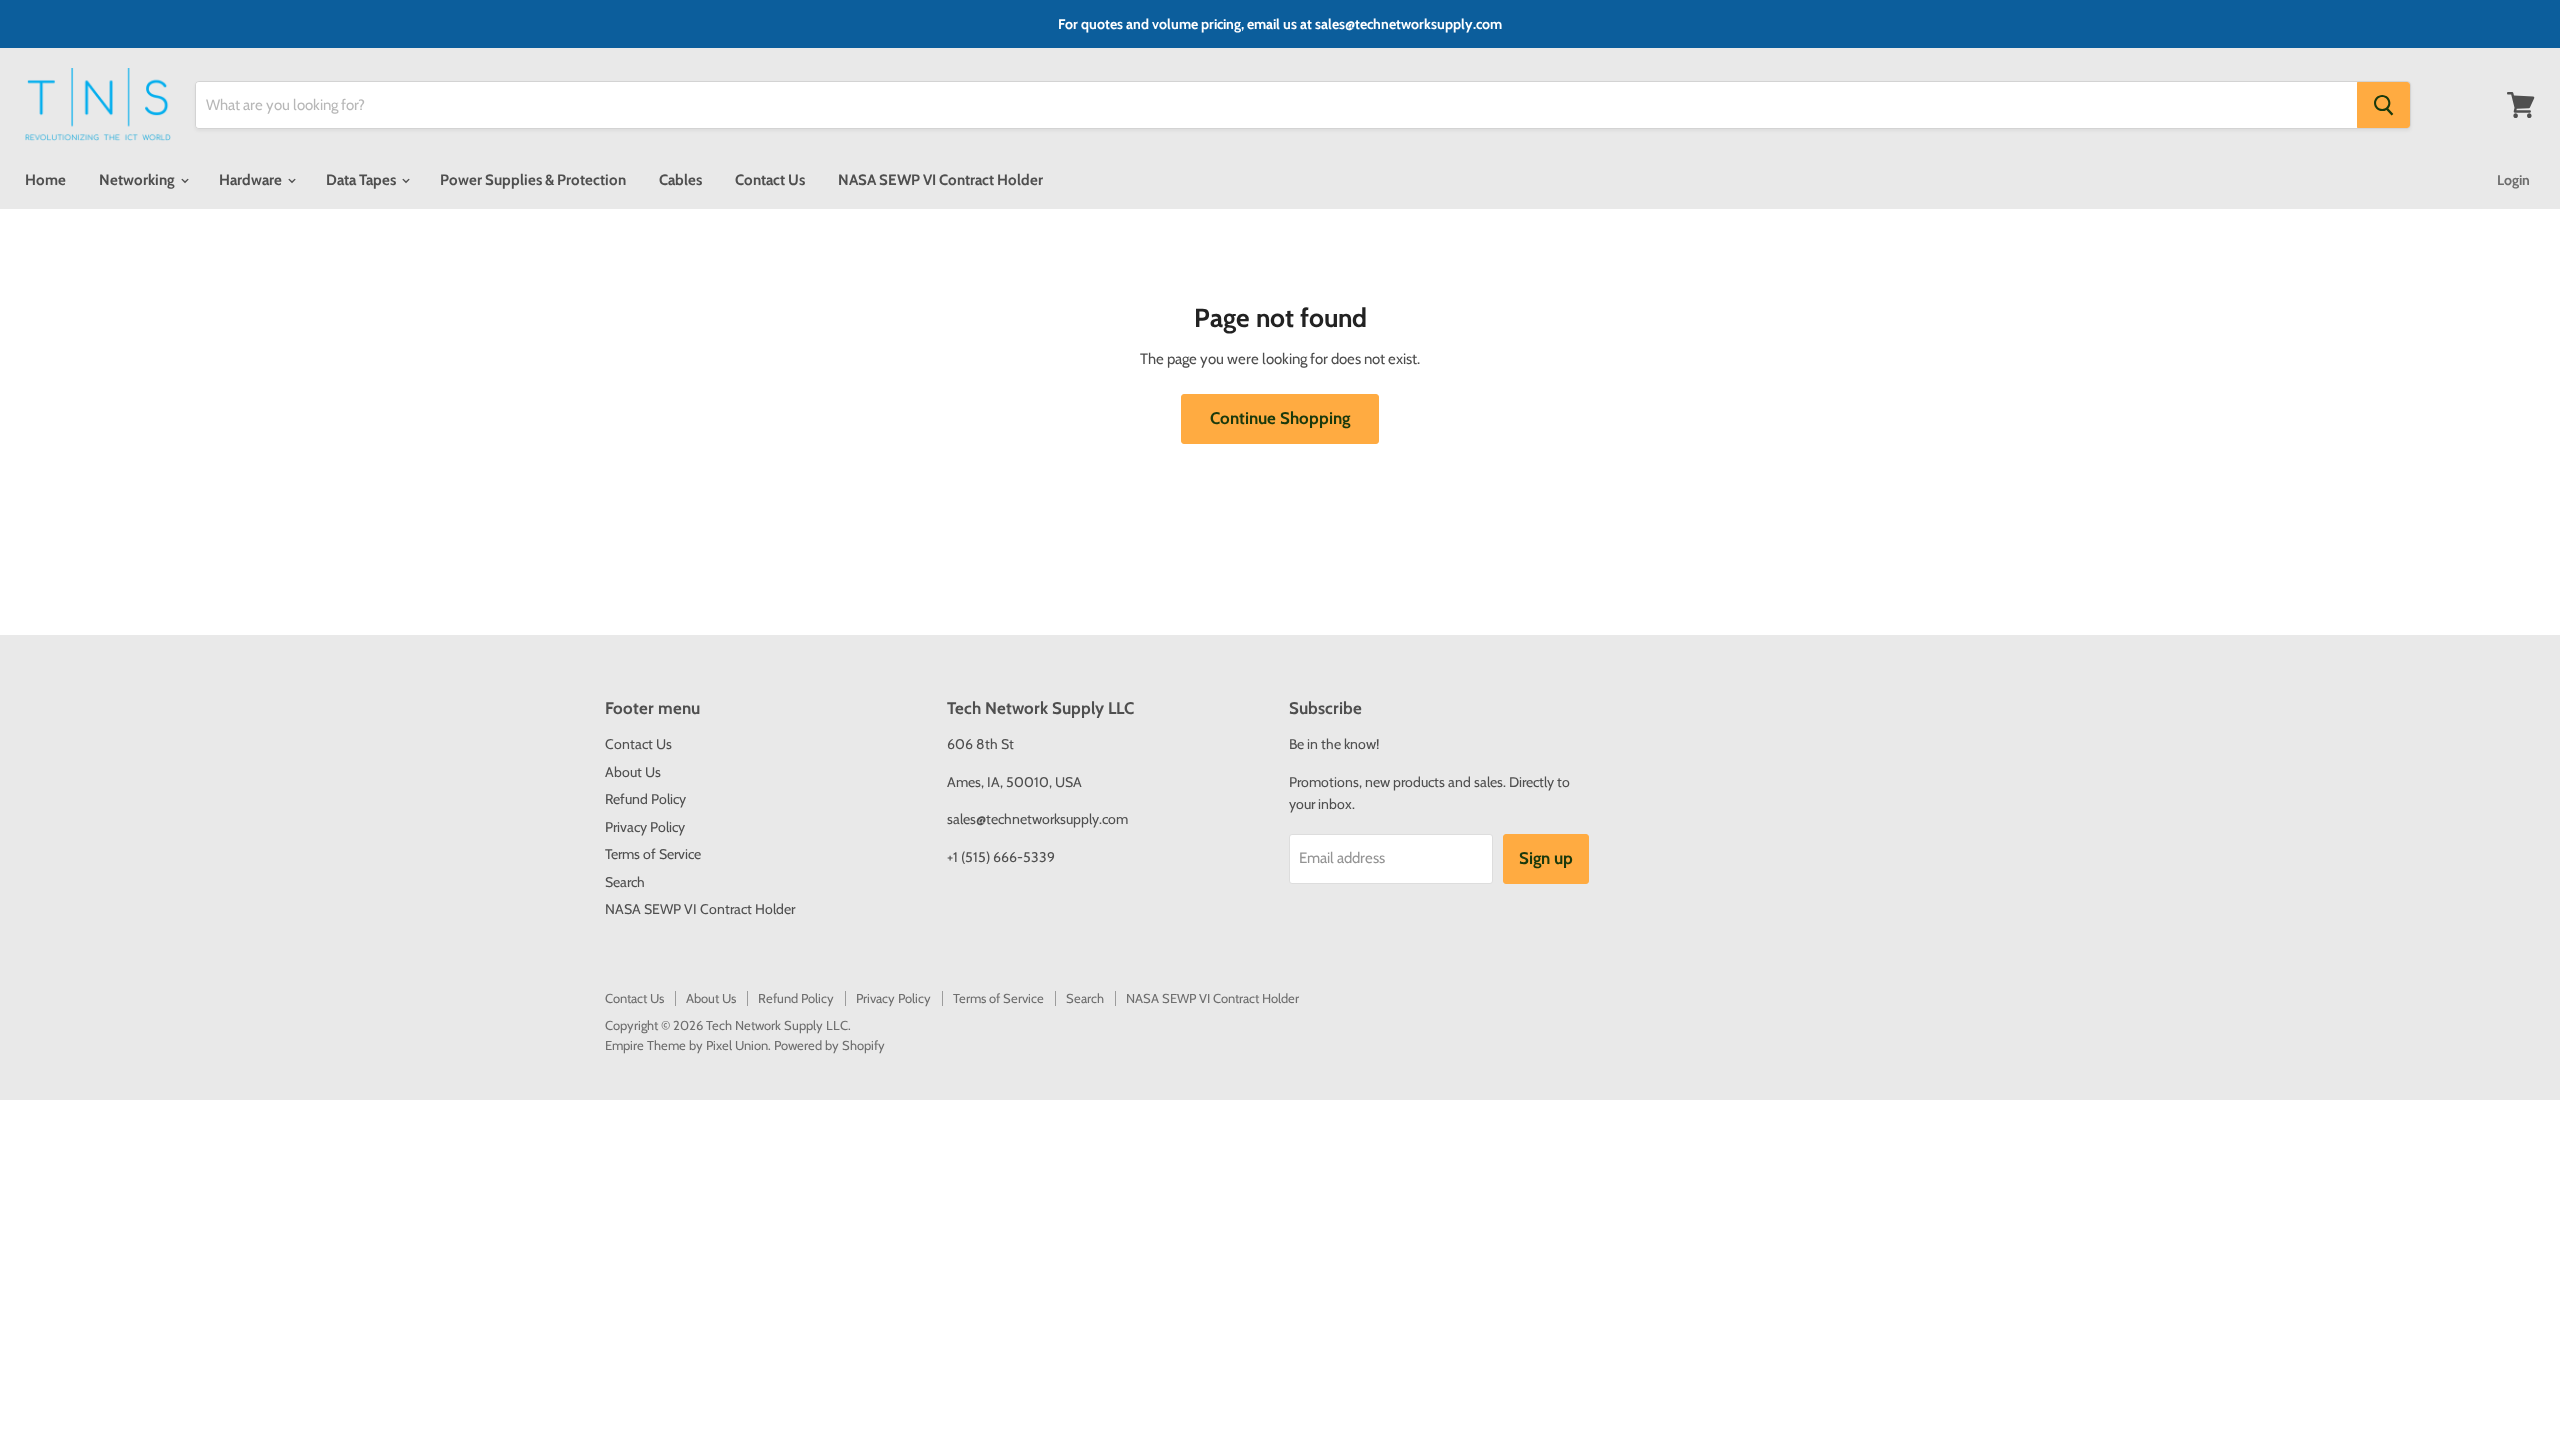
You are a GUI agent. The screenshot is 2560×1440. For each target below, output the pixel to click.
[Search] (2383, 105)
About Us (633, 772)
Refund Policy (645, 799)
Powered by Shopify (829, 1045)
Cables (680, 180)
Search (625, 882)
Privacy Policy (645, 827)
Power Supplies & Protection (533, 180)
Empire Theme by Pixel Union (686, 1045)
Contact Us (770, 180)
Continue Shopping (1280, 418)
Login (2513, 180)
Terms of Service (653, 854)
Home (45, 180)
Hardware (252, 180)
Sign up (1546, 858)
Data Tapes (362, 180)
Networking (138, 180)
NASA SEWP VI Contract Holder (940, 180)
